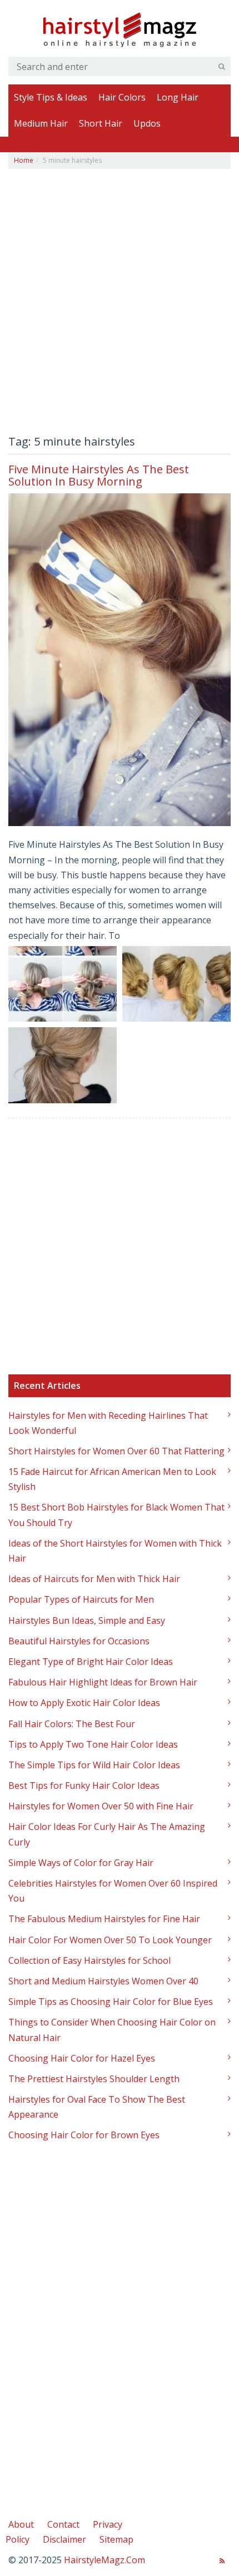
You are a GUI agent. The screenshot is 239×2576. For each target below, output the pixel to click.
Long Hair (178, 97)
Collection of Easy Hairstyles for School (89, 1960)
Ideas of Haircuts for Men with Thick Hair (94, 1579)
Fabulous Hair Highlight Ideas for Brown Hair (103, 1682)
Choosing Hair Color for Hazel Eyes (82, 2058)
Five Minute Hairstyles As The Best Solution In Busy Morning (99, 475)
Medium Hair (41, 123)
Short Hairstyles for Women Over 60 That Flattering (116, 1451)
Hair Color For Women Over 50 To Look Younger (110, 1940)
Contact (63, 2524)
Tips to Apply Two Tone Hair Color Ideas (93, 1744)
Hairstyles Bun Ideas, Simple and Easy (87, 1620)
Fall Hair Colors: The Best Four (72, 1724)
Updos (147, 123)
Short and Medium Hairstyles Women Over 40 (103, 1981)
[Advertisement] (120, 305)
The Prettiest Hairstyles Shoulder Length (94, 2079)
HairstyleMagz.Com (104, 2560)
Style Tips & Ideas (51, 97)
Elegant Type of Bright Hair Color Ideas (91, 1662)
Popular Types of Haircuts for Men (81, 1599)
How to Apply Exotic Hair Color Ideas (84, 1703)
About (21, 2524)
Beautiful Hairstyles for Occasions (79, 1641)
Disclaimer (64, 2539)
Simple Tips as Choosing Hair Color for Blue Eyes (111, 2002)
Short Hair (101, 123)
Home (24, 160)
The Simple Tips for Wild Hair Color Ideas (94, 1765)
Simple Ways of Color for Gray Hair (81, 1863)
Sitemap (116, 2539)
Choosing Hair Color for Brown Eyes (84, 2135)
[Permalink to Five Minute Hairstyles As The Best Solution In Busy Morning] (120, 660)
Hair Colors (122, 97)
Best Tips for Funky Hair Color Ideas (84, 1785)
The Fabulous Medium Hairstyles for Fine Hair (104, 1919)
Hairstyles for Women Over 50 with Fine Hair (101, 1806)
